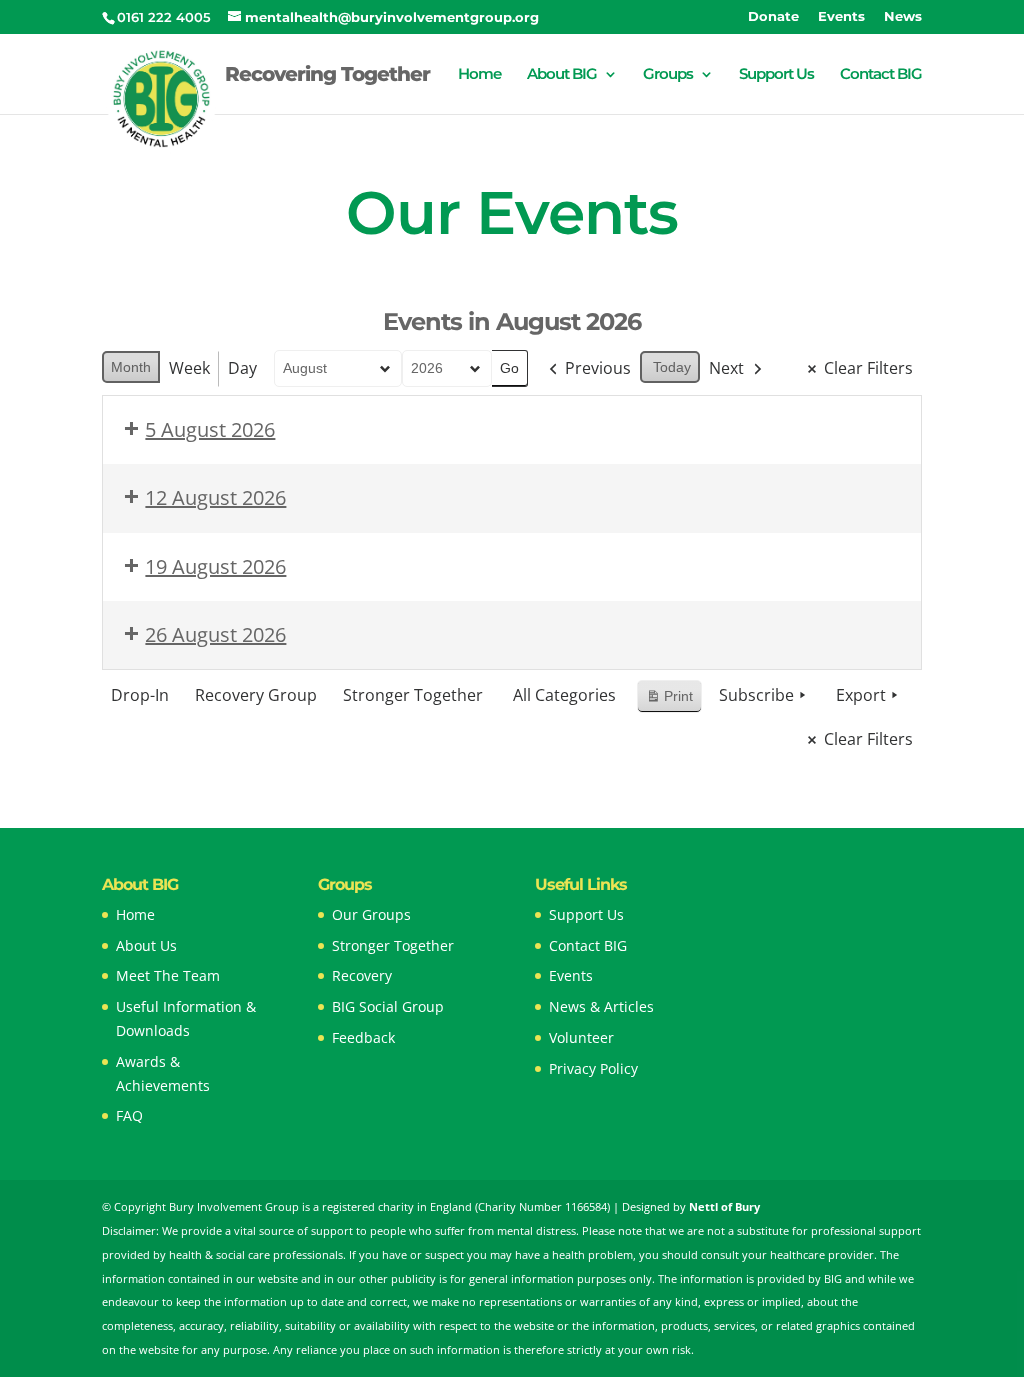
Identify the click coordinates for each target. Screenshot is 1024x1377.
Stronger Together (413, 695)
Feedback (363, 1037)
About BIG (562, 75)
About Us (146, 945)
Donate (773, 17)
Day (242, 368)
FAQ (129, 1115)
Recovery (362, 975)
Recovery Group (256, 695)
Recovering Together (327, 76)
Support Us (776, 75)
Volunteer (581, 1037)
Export (861, 695)
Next (726, 368)
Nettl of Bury (724, 1206)
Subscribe (756, 695)
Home (479, 75)
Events (841, 17)
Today (672, 367)
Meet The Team (168, 975)
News (903, 17)
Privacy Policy (593, 1068)
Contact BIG (881, 75)
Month (131, 367)
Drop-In (140, 695)
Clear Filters (868, 368)
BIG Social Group (388, 1006)
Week (189, 368)
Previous (598, 368)
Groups (668, 75)
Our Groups (371, 914)
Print (669, 700)
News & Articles (601, 1006)
